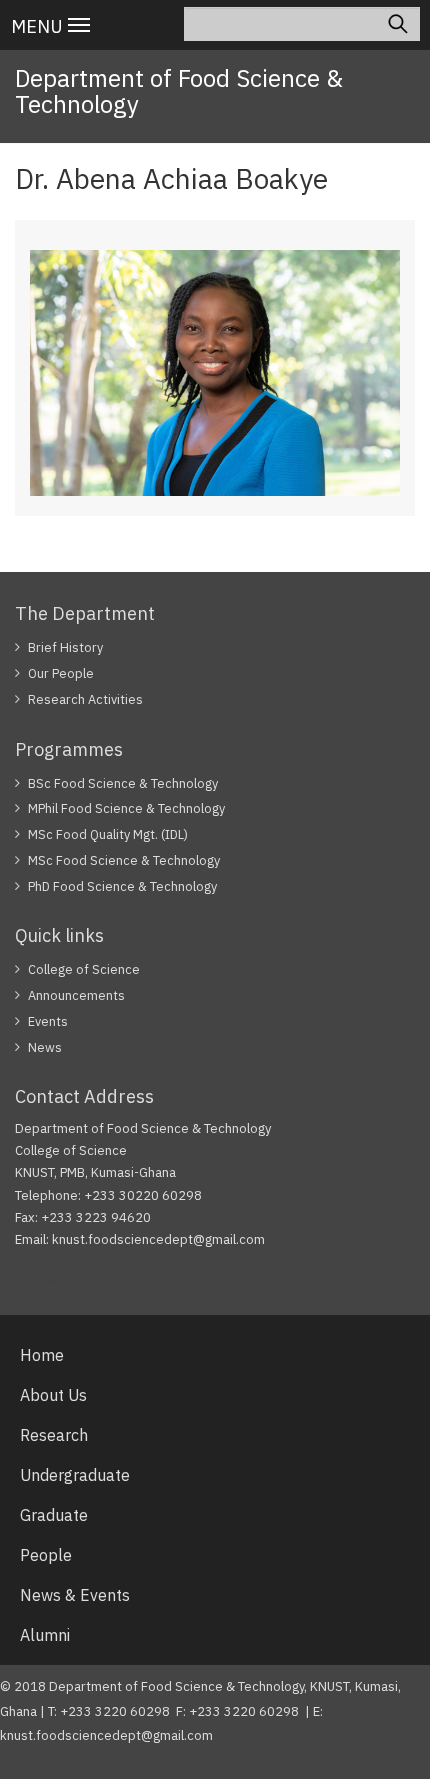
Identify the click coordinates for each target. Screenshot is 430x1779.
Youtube (221, 1278)
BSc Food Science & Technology (123, 783)
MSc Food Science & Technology (124, 860)
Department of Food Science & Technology (179, 91)
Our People (61, 673)
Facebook (58, 1278)
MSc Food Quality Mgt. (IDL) (108, 834)
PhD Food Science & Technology (122, 886)
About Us (53, 1395)
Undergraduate (75, 1475)
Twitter (141, 1278)
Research (54, 1435)
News (45, 1047)
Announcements (76, 995)
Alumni (45, 1635)
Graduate (54, 1515)
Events (48, 1021)
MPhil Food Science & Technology (126, 808)
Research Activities (85, 699)
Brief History (65, 647)
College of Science (84, 969)
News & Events (75, 1595)
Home (42, 1355)
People (46, 1555)
